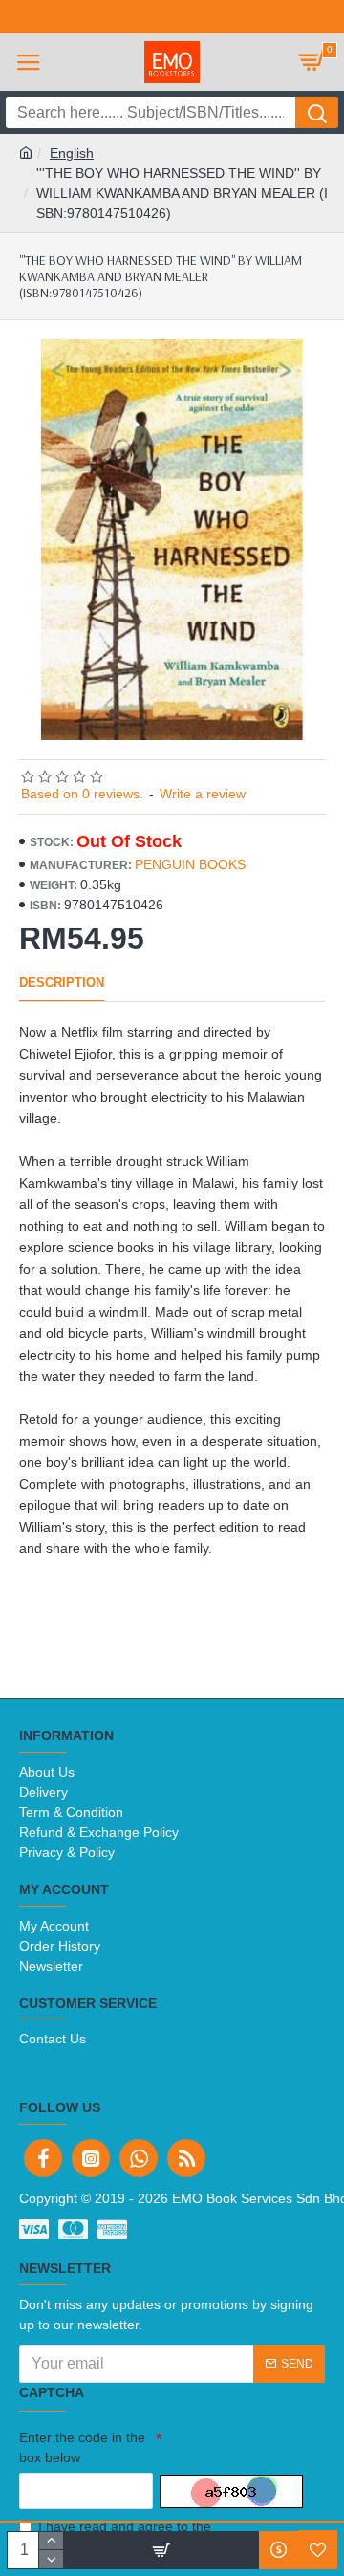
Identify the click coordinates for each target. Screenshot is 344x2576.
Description (62, 982)
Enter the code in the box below (82, 2447)
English (72, 153)
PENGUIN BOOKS (190, 864)
